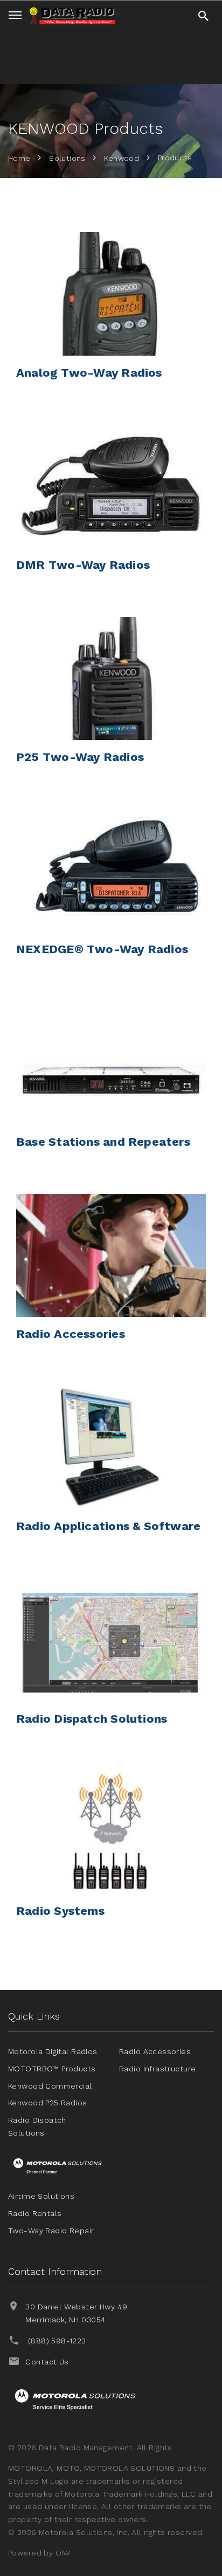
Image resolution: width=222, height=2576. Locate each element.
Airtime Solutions (41, 2196)
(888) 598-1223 (57, 2341)
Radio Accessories (71, 1334)
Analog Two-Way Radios (89, 373)
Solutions (67, 158)
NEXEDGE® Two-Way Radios (102, 949)
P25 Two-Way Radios (80, 757)
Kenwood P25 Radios (48, 2103)
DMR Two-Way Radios (83, 565)
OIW (63, 2553)
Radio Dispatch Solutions (92, 1719)
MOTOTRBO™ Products (52, 2069)
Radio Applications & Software (108, 1526)
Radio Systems (60, 1911)
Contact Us (47, 2362)
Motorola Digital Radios (53, 2051)
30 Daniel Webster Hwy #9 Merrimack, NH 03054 (76, 2313)
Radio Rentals (35, 2213)
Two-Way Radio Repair (51, 2231)
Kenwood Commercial (50, 2086)
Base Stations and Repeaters (103, 1142)
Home (19, 158)
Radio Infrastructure (157, 2069)
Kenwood (122, 158)
